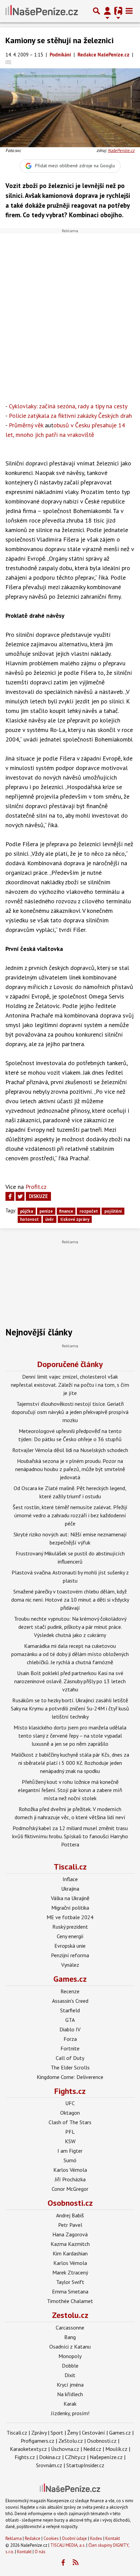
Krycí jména (70, 2385)
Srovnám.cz (49, 2465)
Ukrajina (70, 1889)
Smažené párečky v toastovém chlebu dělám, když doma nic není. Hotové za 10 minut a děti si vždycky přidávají (70, 1600)
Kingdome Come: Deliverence (70, 2077)
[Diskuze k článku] (8, 62)
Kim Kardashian (70, 2253)
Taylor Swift (70, 2282)
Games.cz (70, 1979)
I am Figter (70, 2151)
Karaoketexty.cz (28, 2449)
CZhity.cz (75, 2457)
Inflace (70, 1879)
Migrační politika (70, 1908)
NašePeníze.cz (121, 150)
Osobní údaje (74, 2538)
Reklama (14, 2538)
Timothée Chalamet (70, 2301)
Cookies (51, 2538)
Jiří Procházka (70, 2179)
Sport (57, 2433)
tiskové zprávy (75, 1219)
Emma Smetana (70, 2291)
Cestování (93, 2433)
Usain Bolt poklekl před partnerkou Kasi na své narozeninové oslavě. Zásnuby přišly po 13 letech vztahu (70, 1681)
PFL (70, 2132)
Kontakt (113, 2538)
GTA (70, 2020)
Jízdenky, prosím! (70, 2413)
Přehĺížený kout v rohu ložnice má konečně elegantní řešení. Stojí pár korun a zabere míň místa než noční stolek (70, 1790)
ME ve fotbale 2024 (70, 1917)
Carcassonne (70, 2327)
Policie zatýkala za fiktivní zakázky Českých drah (70, 416)
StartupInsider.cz (85, 2465)
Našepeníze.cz (106, 2457)
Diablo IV (70, 2029)
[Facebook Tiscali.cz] (63, 2563)
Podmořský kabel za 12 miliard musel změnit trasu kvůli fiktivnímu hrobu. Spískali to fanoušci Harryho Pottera (70, 1836)
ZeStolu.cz (71, 2441)
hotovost (29, 1219)
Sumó (70, 2160)
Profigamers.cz (38, 2441)
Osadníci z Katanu (70, 2347)
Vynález (70, 1965)
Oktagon (70, 2113)
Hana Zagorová (70, 2234)
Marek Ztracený (70, 2272)
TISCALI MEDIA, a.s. (68, 2545)
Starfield (70, 2010)
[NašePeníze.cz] (42, 11)
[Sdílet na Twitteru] (20, 1196)
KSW (70, 2141)
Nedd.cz (92, 2449)
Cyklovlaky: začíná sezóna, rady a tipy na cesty (68, 406)
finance (66, 1211)
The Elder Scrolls (70, 2067)
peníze (46, 1211)
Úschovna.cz (65, 2449)
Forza (70, 2039)
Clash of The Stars (70, 2122)
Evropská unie (70, 1946)
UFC (70, 2103)
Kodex (97, 2538)
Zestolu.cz (70, 2315)
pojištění (113, 1211)
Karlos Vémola (70, 2170)
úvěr (49, 1219)
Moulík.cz (116, 2449)
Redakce (33, 2538)
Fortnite (70, 2048)
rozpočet (89, 1211)
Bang (70, 2337)
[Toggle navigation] (129, 11)
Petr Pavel (70, 2225)
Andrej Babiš (70, 2215)
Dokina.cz (50, 2457)
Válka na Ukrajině (70, 1898)
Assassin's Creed (70, 2001)
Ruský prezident (70, 1927)
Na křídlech (70, 2394)
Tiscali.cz (70, 1867)
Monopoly (70, 2356)
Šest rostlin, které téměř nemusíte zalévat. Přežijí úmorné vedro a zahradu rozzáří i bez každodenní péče (70, 1515)
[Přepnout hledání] (97, 11)
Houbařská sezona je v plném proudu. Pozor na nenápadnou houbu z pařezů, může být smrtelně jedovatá (70, 1469)
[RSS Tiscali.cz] (76, 2563)
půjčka (27, 1211)
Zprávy (39, 2433)
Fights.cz (70, 2091)
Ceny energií (70, 1936)
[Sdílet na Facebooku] (10, 1196)
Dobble (70, 2366)
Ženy (73, 2433)
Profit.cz (36, 1187)
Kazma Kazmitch (70, 2244)
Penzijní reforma (70, 1955)
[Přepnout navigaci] (107, 11)
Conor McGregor (70, 2189)
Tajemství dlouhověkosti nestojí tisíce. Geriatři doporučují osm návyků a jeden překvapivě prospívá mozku (70, 1412)
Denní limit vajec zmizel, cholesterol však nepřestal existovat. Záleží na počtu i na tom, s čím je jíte (70, 1385)
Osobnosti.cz (70, 2203)
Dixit (70, 2375)
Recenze (70, 1991)
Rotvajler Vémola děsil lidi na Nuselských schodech (70, 1450)
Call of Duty (70, 2058)
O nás (40, 2552)
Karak (70, 2404)
